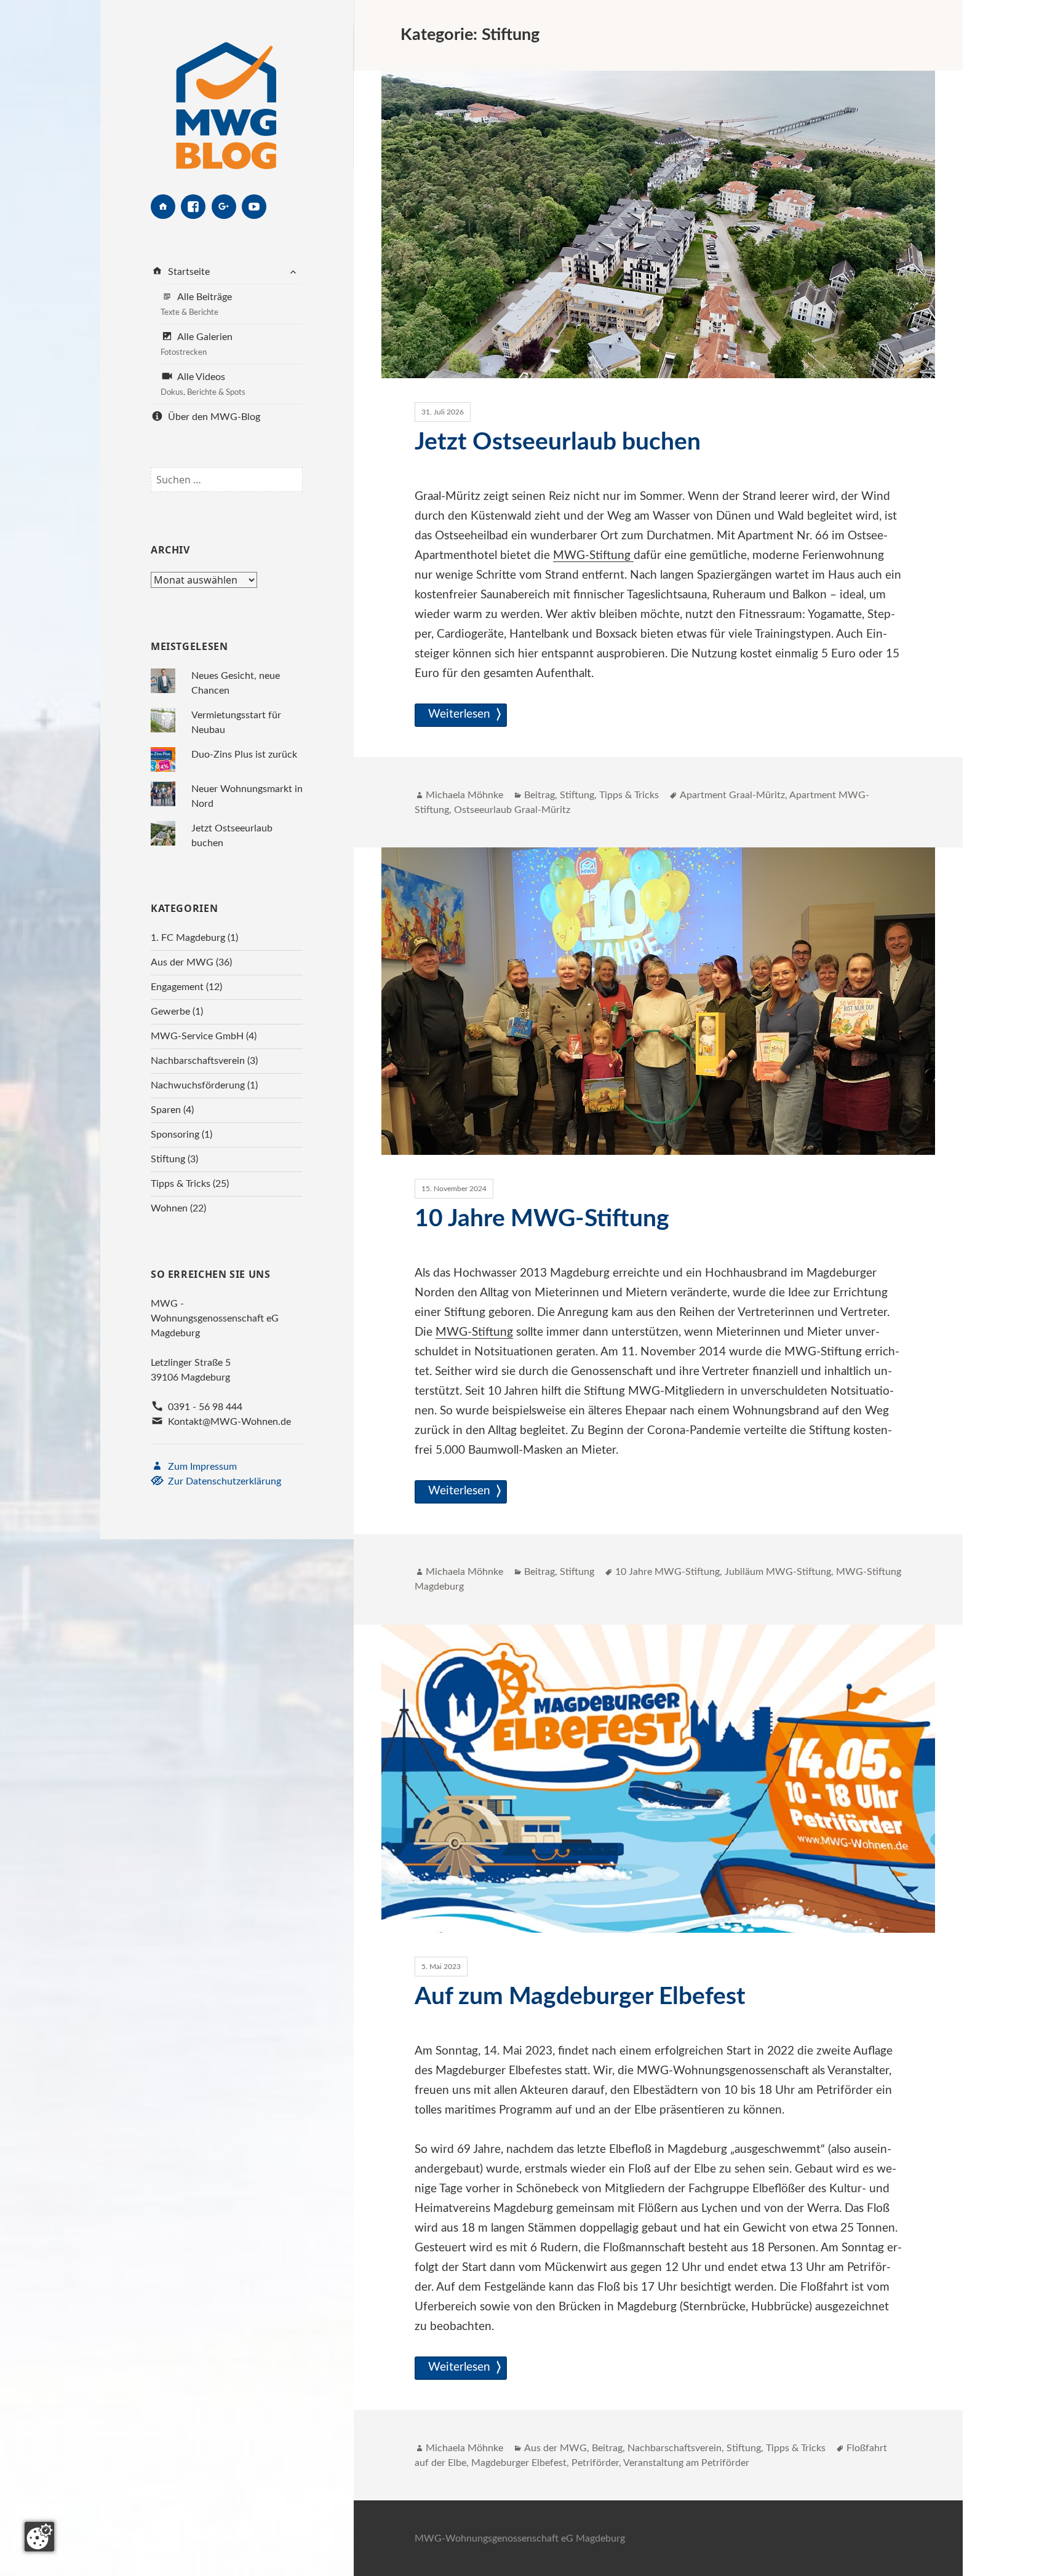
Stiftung (168, 1159)
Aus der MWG (182, 962)
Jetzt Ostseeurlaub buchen (558, 442)
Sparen (166, 1110)
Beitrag (539, 795)
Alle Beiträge (196, 304)
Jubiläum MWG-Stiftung (778, 1572)
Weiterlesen (461, 714)
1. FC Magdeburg (188, 938)
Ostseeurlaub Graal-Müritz (512, 810)
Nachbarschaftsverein (198, 1061)
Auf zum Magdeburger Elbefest (580, 1997)
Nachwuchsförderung (198, 1085)
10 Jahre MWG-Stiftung (542, 1219)
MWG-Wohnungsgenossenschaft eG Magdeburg (520, 2538)
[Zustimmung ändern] (39, 2537)
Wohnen (169, 1208)
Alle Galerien (197, 344)
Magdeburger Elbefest (519, 2463)
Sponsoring (175, 1135)
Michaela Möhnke (464, 795)
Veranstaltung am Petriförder (686, 2463)
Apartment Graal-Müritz (732, 795)
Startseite (188, 272)
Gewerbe (170, 1012)
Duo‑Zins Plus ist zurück (244, 755)
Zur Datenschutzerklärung (223, 1481)
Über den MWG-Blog (213, 417)
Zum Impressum (201, 1467)
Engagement (177, 987)
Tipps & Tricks (181, 1184)
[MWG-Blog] (226, 97)
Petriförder (595, 2463)
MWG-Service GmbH (197, 1036)
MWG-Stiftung (593, 556)
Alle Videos (203, 384)
